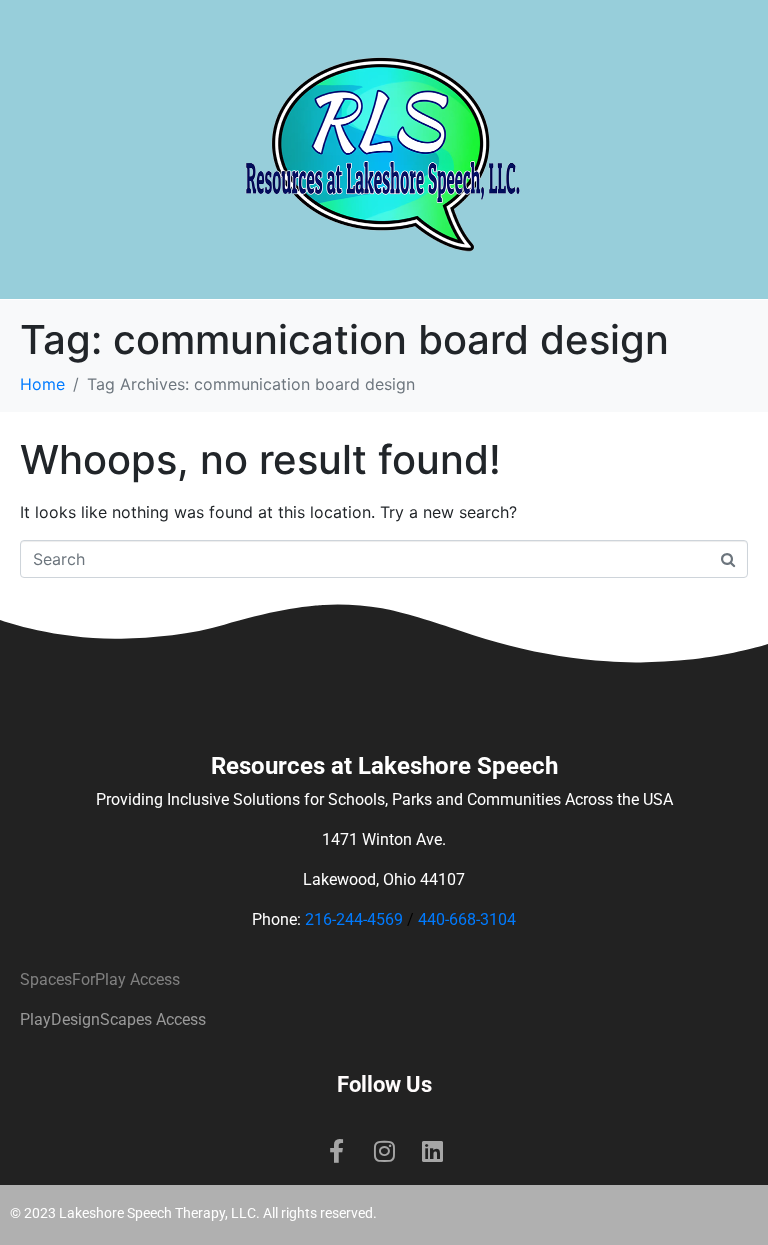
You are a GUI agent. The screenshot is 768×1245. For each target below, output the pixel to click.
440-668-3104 (467, 919)
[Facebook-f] (336, 1151)
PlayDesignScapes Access (113, 1019)
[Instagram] (384, 1151)
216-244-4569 (354, 919)
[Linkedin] (432, 1151)
